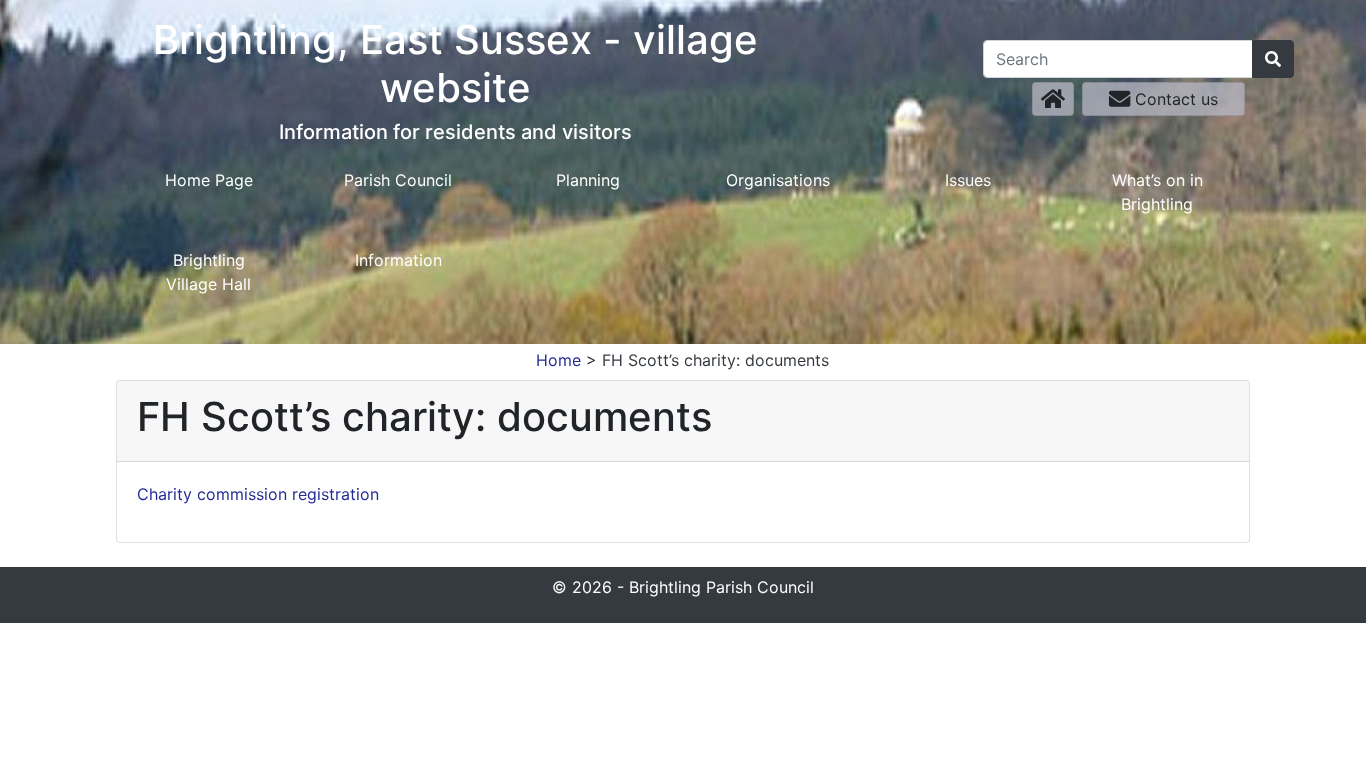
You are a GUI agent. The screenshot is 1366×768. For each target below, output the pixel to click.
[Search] (1273, 59)
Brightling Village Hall (208, 272)
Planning (588, 180)
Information (398, 260)
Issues (968, 180)
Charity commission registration (258, 494)
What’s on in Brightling (1157, 192)
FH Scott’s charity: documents (715, 360)
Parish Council (398, 180)
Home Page (209, 180)
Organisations (778, 180)
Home (558, 360)
